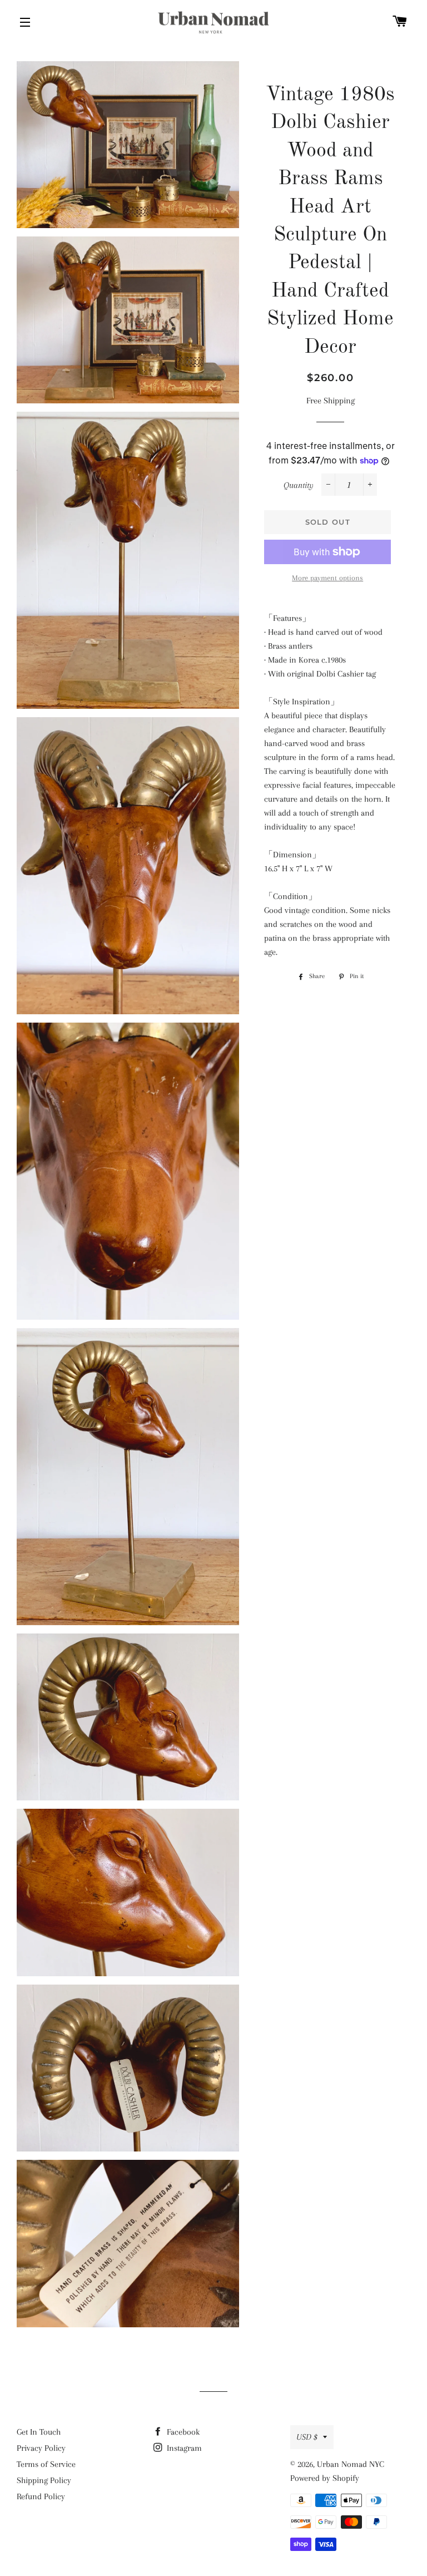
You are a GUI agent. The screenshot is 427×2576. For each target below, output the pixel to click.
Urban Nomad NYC (351, 2464)
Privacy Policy (41, 2448)
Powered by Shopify (325, 2478)
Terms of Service (46, 2464)
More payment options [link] (327, 578)
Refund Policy (41, 2496)
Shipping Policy (44, 2480)
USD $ (307, 2437)
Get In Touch (39, 2432)
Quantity (299, 485)
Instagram (183, 2448)
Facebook (182, 2432)
